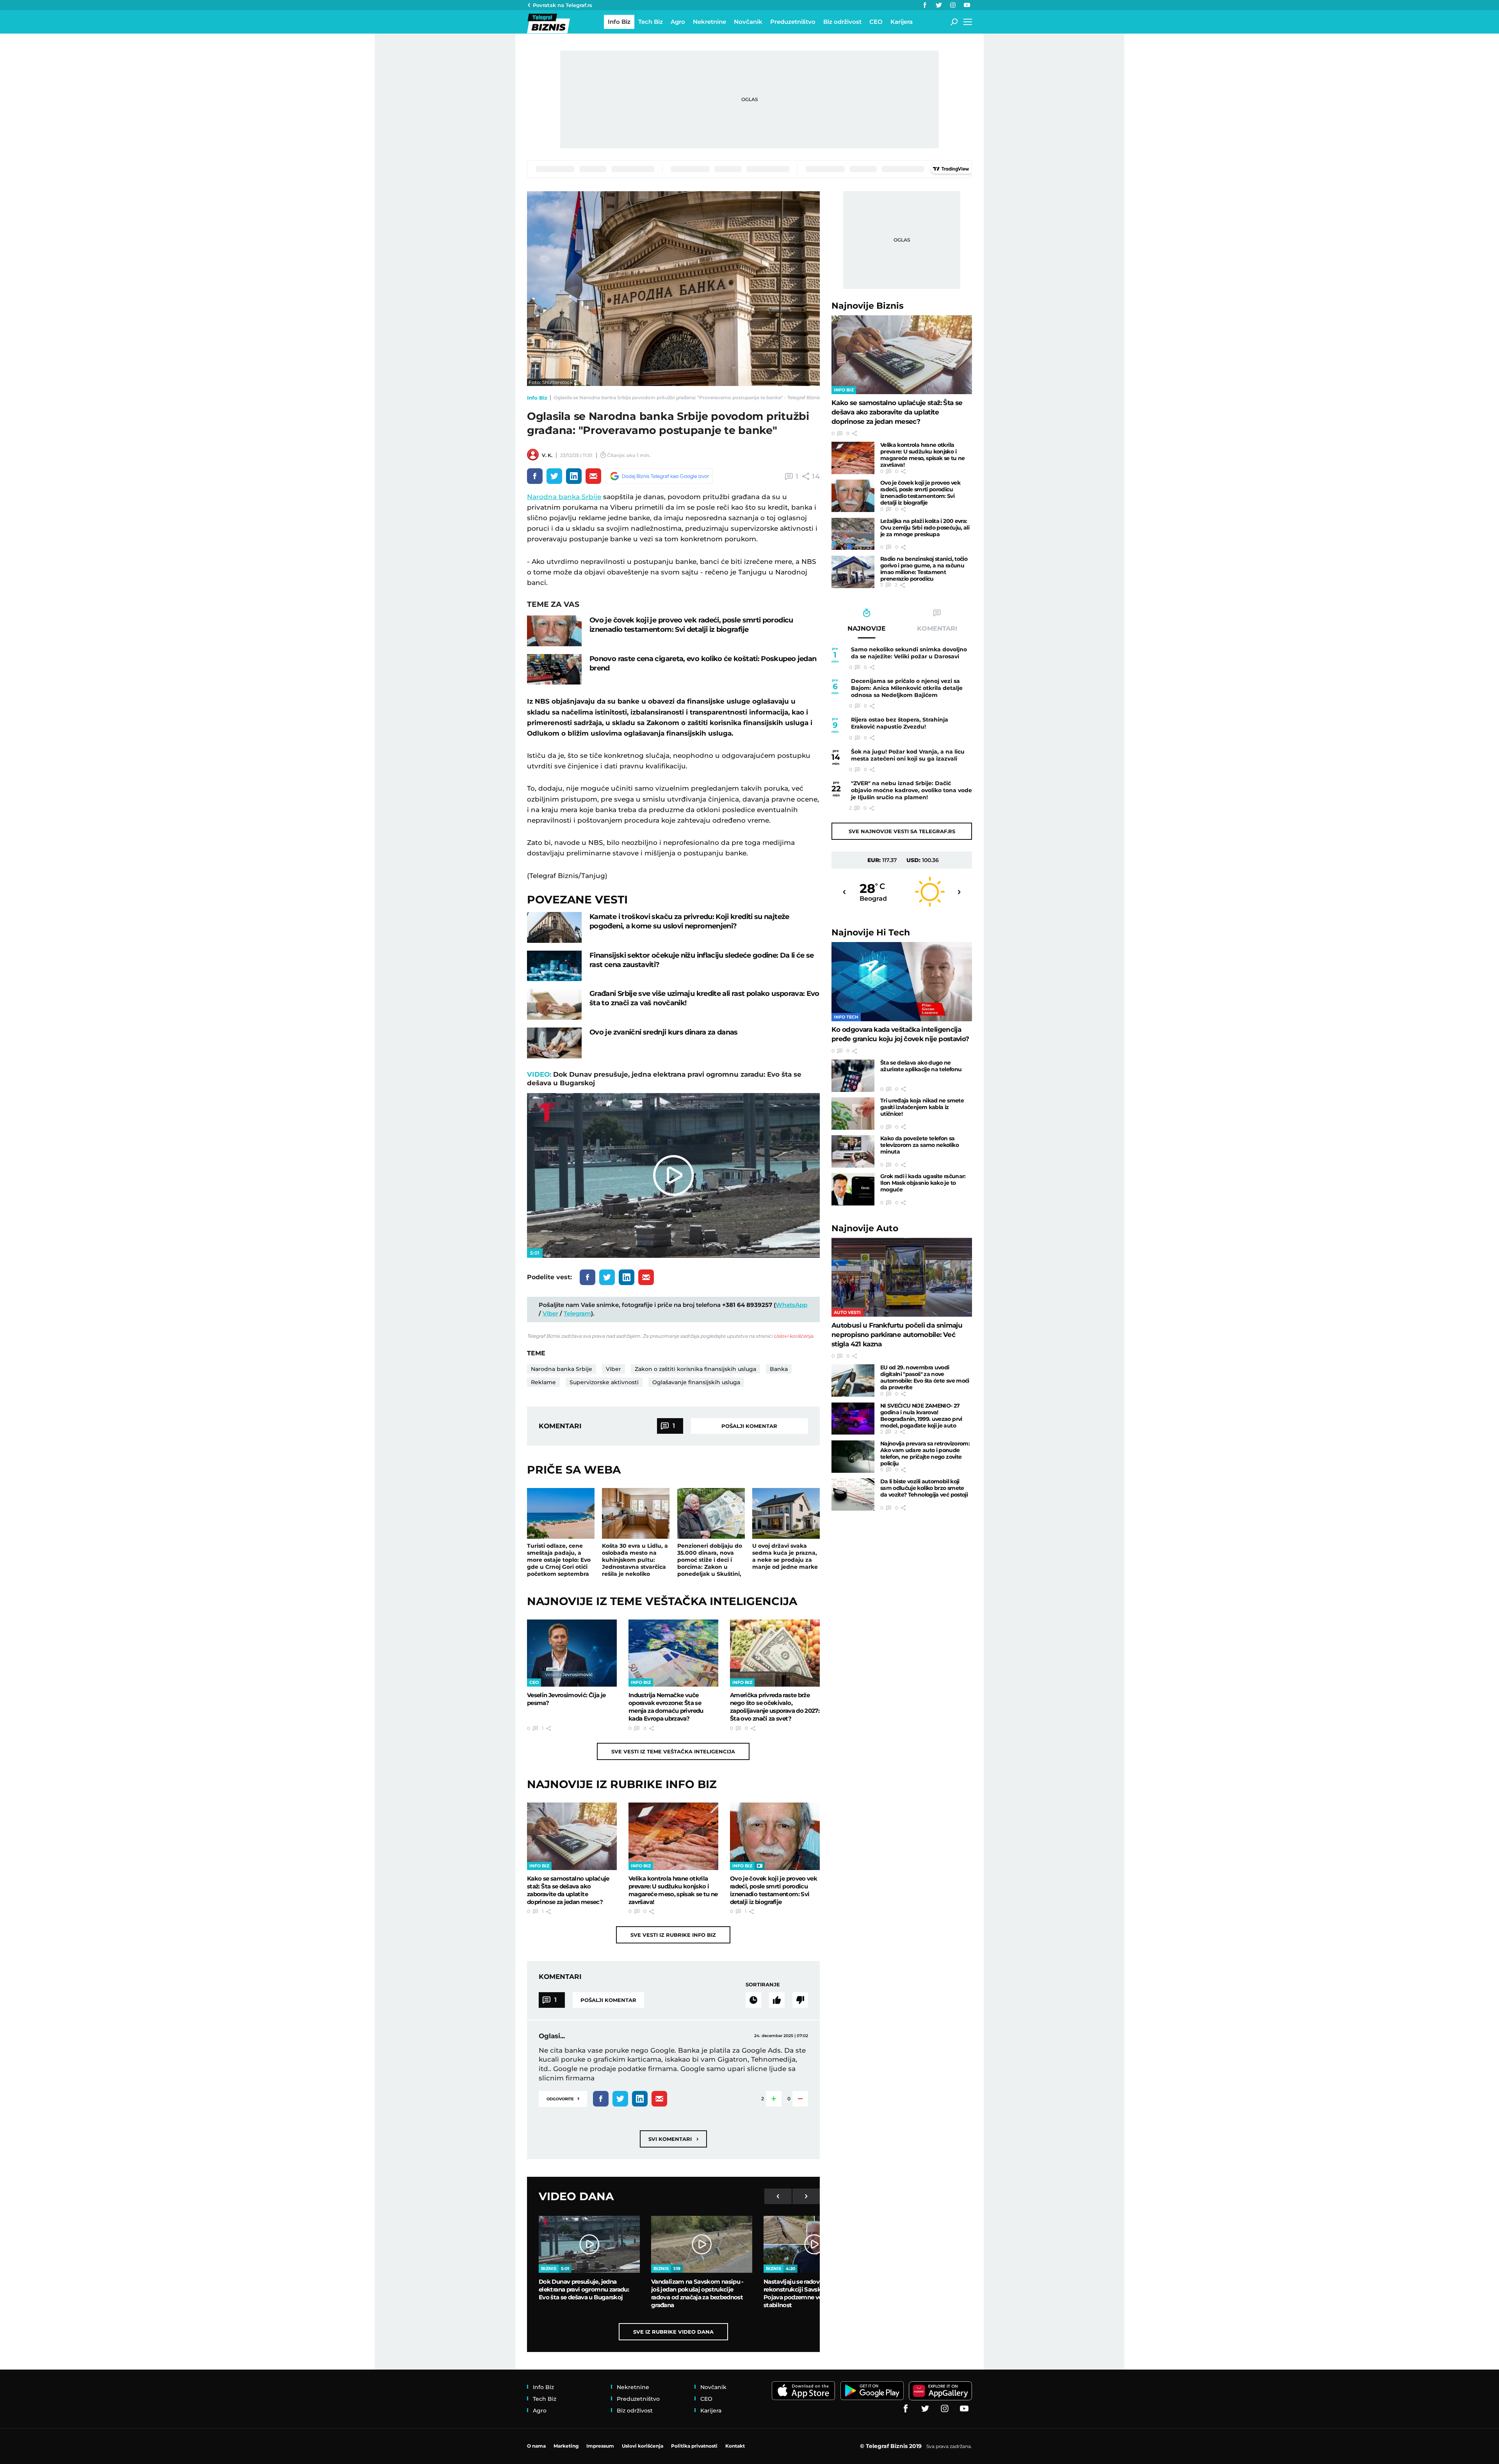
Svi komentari (673, 2139)
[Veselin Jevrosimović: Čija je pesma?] (572, 1653)
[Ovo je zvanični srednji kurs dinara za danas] (554, 1043)
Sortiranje (763, 1984)
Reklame (543, 1382)
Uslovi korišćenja (793, 1336)
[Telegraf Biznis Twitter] (939, 5)
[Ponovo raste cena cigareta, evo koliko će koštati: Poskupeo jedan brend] (554, 669)
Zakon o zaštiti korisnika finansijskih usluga (695, 1369)
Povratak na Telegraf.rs (563, 5)
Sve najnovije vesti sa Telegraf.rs (902, 831)
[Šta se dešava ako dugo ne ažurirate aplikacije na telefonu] (853, 1076)
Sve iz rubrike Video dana (673, 2332)
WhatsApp (791, 1305)
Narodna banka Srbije (564, 497)
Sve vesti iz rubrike (673, 1935)
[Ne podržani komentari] (800, 2000)
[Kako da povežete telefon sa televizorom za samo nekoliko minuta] (853, 1151)
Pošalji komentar (749, 1426)
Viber (550, 1313)
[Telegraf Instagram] (953, 5)
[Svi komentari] (753, 2000)
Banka (779, 1369)
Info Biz (537, 398)
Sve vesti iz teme (673, 1751)
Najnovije (868, 306)
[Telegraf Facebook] (925, 5)
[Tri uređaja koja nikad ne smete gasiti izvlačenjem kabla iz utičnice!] (853, 1114)
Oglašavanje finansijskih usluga (696, 1382)
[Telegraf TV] (967, 5)
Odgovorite (563, 2098)
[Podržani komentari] (777, 2000)
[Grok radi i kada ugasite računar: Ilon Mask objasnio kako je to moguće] (853, 1189)
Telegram (577, 1313)
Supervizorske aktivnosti (604, 1382)
